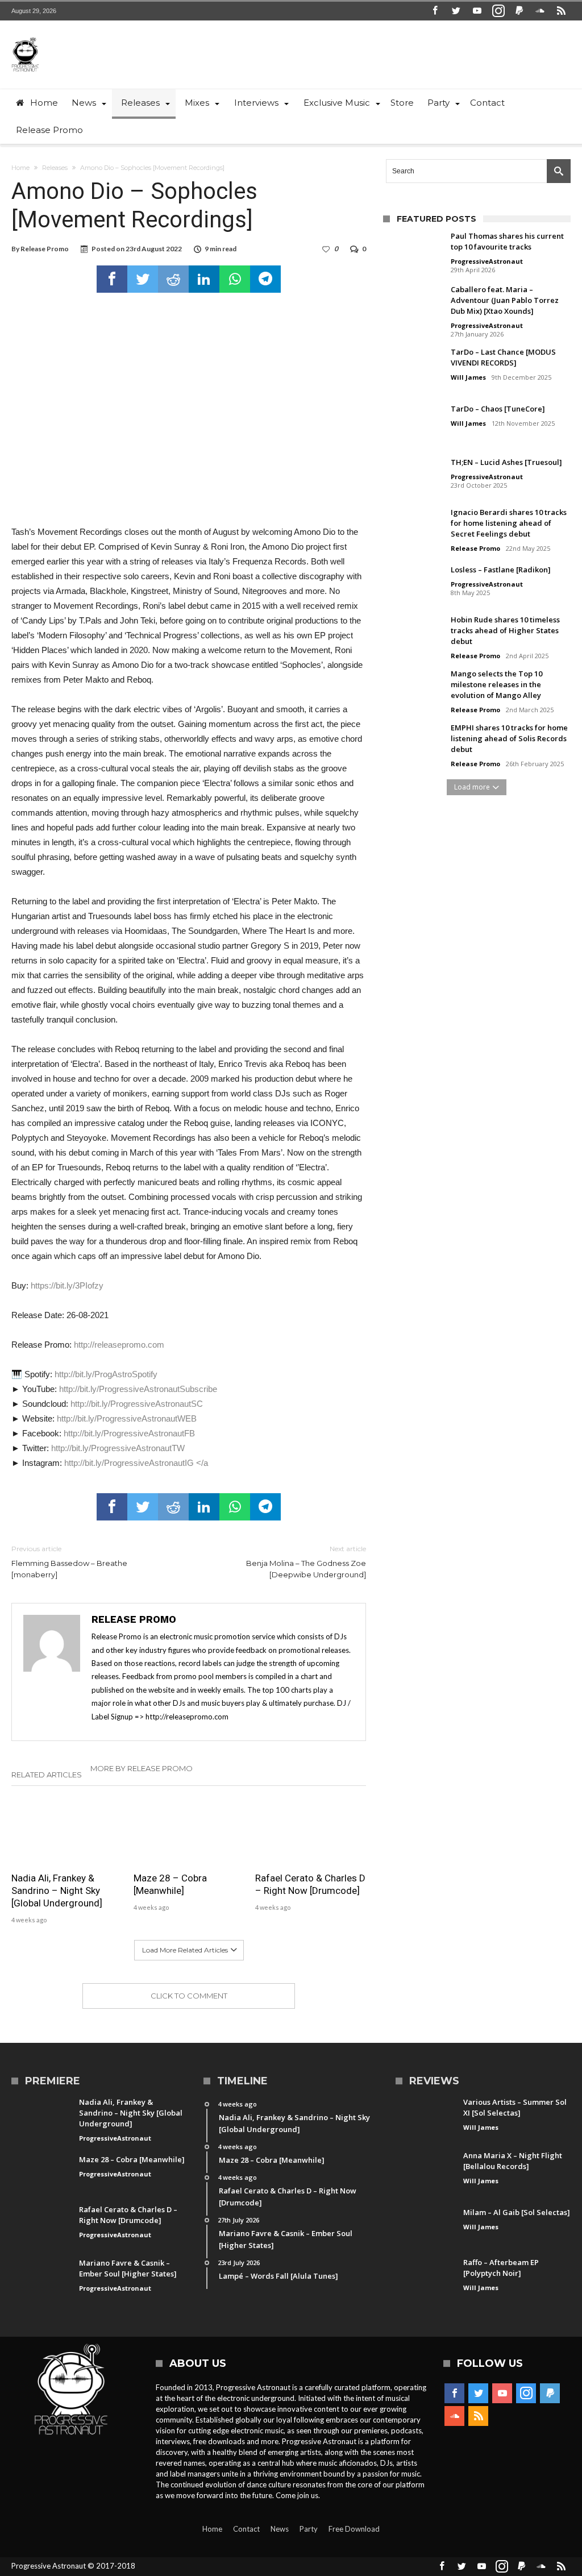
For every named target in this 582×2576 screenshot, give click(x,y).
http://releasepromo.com (119, 1345)
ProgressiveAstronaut (487, 261)
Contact (246, 2529)
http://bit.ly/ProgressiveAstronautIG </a (136, 1463)
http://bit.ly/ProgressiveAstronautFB (129, 1433)
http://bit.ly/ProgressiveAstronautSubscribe (138, 1389)
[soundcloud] (541, 11)
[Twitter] (456, 11)
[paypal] (519, 11)
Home (20, 168)
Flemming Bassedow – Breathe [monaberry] (69, 1562)
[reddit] (173, 279)
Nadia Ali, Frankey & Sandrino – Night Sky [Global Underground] (57, 1891)
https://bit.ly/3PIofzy (67, 1285)
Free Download (354, 2529)
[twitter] (143, 279)
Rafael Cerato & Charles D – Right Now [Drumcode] (310, 1884)
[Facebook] (435, 11)
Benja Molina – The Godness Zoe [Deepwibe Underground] (306, 1562)
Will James (468, 377)
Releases (55, 168)
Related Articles (47, 1775)
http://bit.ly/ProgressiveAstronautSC (137, 1404)
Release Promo (45, 249)
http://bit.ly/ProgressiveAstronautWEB (127, 1418)
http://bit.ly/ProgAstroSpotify (106, 1374)
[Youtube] (477, 11)
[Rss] (562, 11)
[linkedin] (204, 279)
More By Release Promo (142, 1768)
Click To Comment (189, 1996)
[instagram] (498, 11)
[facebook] (112, 279)
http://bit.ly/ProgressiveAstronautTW (118, 1448)
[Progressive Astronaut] (25, 37)
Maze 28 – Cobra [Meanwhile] (170, 1884)
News (280, 2529)
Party (309, 2529)
